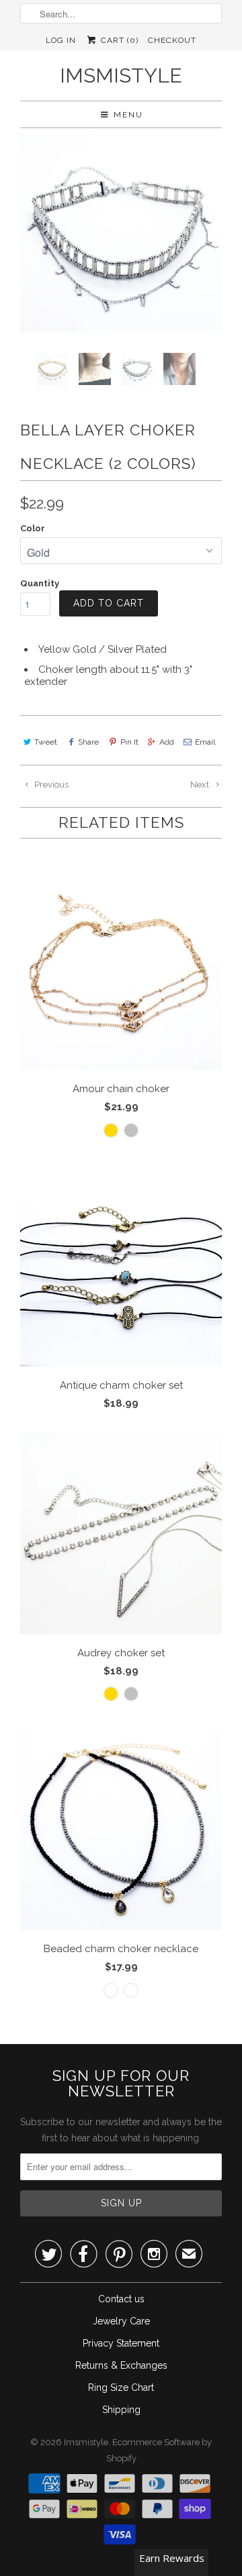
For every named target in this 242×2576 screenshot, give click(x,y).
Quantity (40, 583)
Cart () (118, 40)
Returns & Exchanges (121, 2365)
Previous (50, 785)
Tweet (46, 742)
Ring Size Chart (121, 2387)
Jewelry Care (121, 2321)
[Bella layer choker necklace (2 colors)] (121, 232)
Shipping (121, 2410)
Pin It (129, 742)
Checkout (172, 40)
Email (205, 742)
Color (33, 528)
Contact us (121, 2299)
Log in (61, 40)
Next (201, 785)
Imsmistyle (121, 75)
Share (88, 742)
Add (167, 742)
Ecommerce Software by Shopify (159, 2450)
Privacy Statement (121, 2343)
